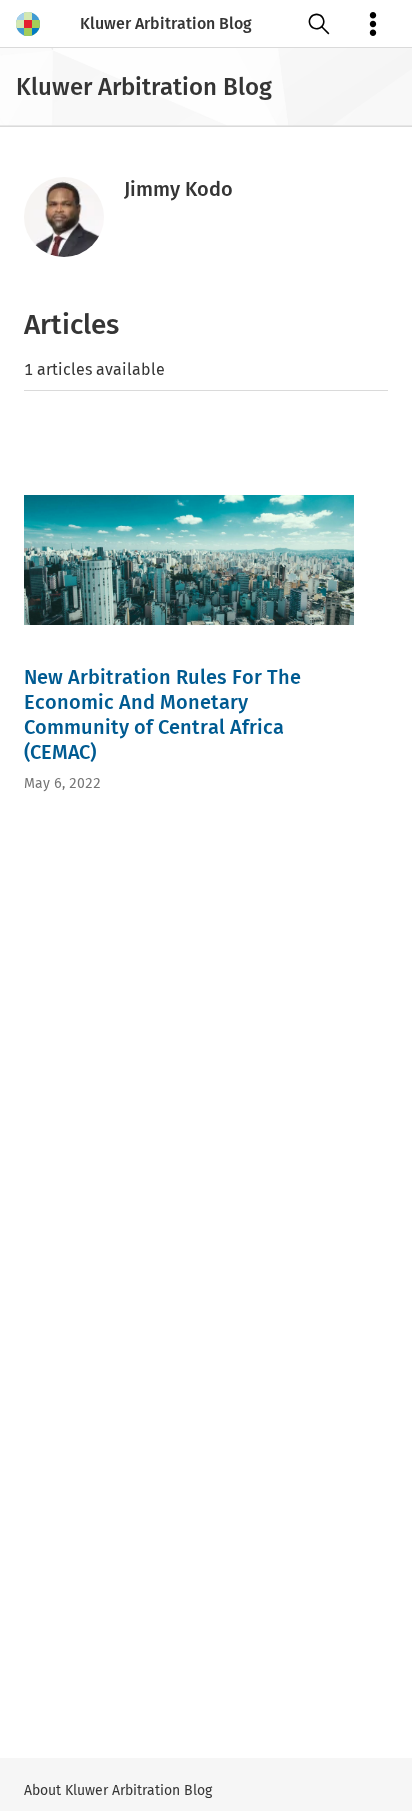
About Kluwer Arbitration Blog (118, 1790)
